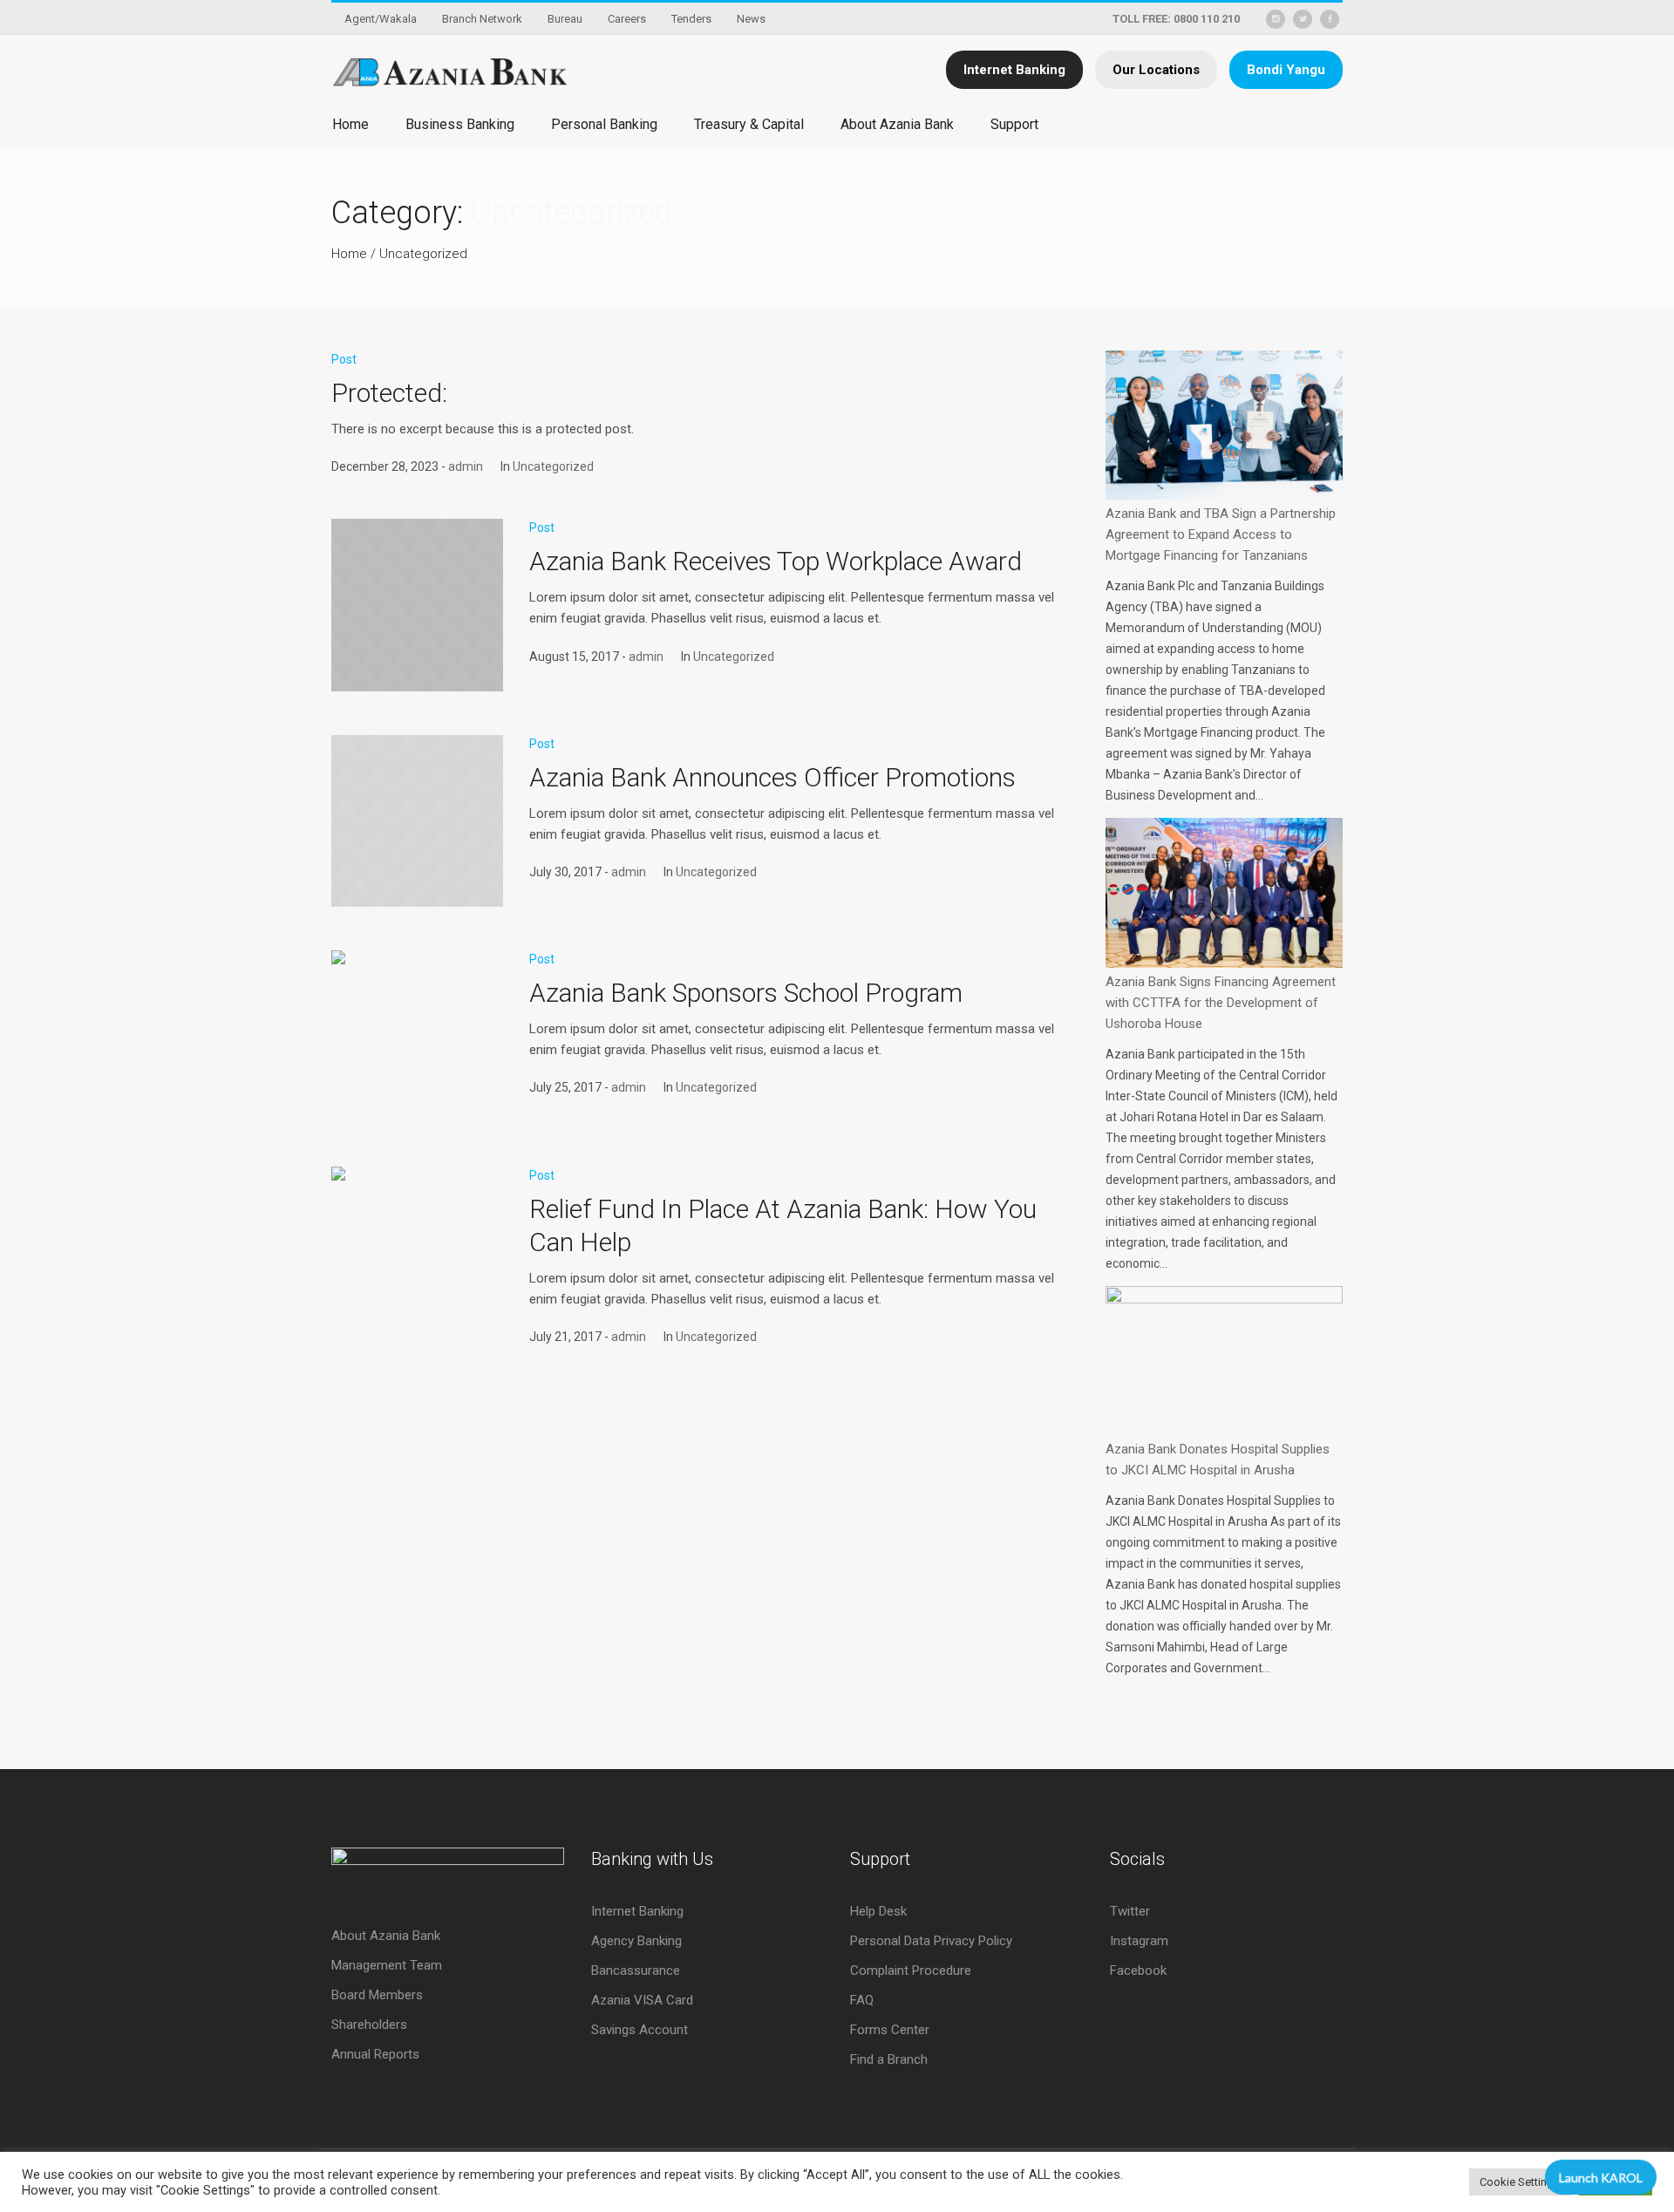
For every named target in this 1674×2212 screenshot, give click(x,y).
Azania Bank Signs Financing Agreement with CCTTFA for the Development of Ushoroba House (1221, 1003)
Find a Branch (889, 2059)
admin (466, 466)
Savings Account (640, 2030)
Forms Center (890, 2030)
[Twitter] (1303, 19)
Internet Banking (1014, 70)
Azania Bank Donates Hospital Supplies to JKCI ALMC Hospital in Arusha (1218, 1460)
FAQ (862, 2000)
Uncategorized (423, 254)
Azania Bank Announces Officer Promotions (772, 777)
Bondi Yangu (1286, 70)
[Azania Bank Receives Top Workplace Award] (417, 605)
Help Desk (878, 1911)
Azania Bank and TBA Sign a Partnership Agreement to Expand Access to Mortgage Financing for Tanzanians (1221, 534)
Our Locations (1156, 70)
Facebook (1138, 1970)
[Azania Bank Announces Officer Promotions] (417, 821)
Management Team (387, 1965)
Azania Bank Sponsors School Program (746, 993)
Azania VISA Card (642, 2000)
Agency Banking (636, 1941)
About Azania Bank (386, 1936)
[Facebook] (1330, 19)
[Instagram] (1276, 19)
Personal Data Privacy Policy (931, 1941)
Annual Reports (375, 2054)
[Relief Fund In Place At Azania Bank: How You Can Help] (417, 1252)
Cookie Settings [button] (1520, 2182)
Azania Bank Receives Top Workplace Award (776, 561)
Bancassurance (636, 1970)
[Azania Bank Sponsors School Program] (417, 1036)
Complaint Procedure (911, 1970)
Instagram (1139, 1941)
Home (349, 254)
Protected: (389, 393)
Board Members (377, 1995)
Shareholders (369, 2025)
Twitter (1130, 1911)
